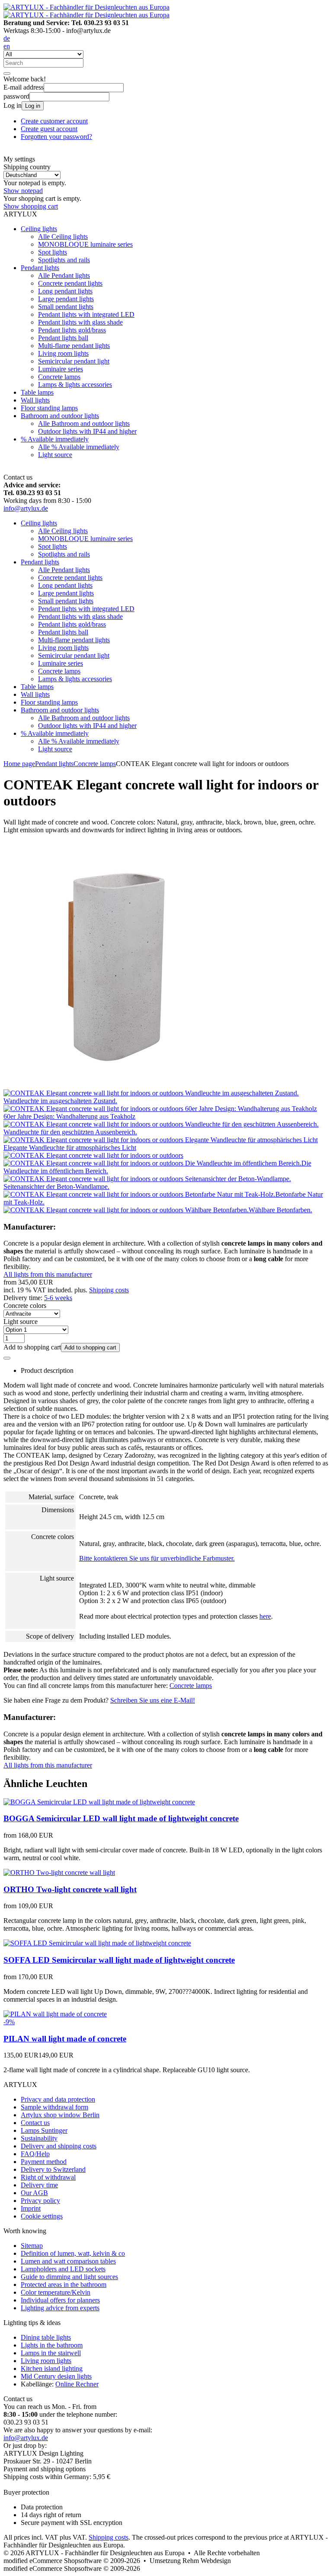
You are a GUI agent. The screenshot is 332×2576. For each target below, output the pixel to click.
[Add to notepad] (7, 1358)
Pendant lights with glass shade (80, 322)
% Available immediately (55, 439)
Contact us (35, 2123)
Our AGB (34, 2193)
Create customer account (54, 121)
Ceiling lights (39, 229)
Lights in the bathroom (52, 2345)
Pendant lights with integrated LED (86, 314)
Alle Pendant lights (64, 275)
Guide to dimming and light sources (69, 2277)
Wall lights (35, 400)
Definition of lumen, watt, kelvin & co (73, 2253)
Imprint (31, 2208)
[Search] (7, 74)
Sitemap (32, 2246)
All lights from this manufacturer (48, 1274)
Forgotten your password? (56, 137)
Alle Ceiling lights (63, 237)
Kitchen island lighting (52, 2368)
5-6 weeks (58, 1298)
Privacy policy (40, 2201)
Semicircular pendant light (74, 361)
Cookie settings (42, 2216)
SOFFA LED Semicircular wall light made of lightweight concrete (119, 1960)
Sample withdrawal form (54, 2107)
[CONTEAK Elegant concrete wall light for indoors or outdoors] (127, 1085)
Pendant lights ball (63, 338)
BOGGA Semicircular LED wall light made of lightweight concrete (121, 1818)
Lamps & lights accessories (75, 385)
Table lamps (37, 392)
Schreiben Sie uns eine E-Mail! (153, 1700)
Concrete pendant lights (70, 283)
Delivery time (39, 2185)
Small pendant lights (66, 307)
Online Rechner (77, 2384)
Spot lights (53, 252)
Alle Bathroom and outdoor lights (84, 423)
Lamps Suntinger (44, 2130)
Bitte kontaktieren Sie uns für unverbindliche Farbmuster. (157, 1558)
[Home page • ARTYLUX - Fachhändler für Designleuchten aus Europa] (86, 7)
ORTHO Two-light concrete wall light (70, 1889)
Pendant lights (40, 268)
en (7, 46)
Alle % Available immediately (79, 447)
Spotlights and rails (64, 260)
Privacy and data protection (58, 2099)
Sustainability (39, 2138)
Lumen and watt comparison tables (68, 2261)
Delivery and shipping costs (59, 2146)
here (265, 1616)
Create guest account (49, 129)
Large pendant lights (66, 299)
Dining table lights (46, 2337)
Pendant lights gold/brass (72, 330)
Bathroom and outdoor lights (60, 416)
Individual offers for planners (60, 2300)
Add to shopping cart (90, 1348)
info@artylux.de (26, 508)
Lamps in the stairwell (51, 2353)
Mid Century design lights (56, 2376)
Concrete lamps (59, 377)
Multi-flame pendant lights (74, 346)
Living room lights (63, 353)
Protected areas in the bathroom (64, 2285)
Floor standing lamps (49, 408)
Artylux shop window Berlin (60, 2115)
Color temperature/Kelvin (56, 2292)
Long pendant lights (65, 291)
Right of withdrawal (48, 2177)
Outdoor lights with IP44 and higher (87, 431)
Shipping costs (109, 1290)
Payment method (44, 2162)
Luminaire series (61, 369)
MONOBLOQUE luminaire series (85, 244)
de (7, 38)
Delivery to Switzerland (53, 2169)
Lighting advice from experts (60, 2308)
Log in (33, 106)
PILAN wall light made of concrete (65, 2039)
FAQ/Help (35, 2154)
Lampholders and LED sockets (63, 2269)
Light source (55, 455)
